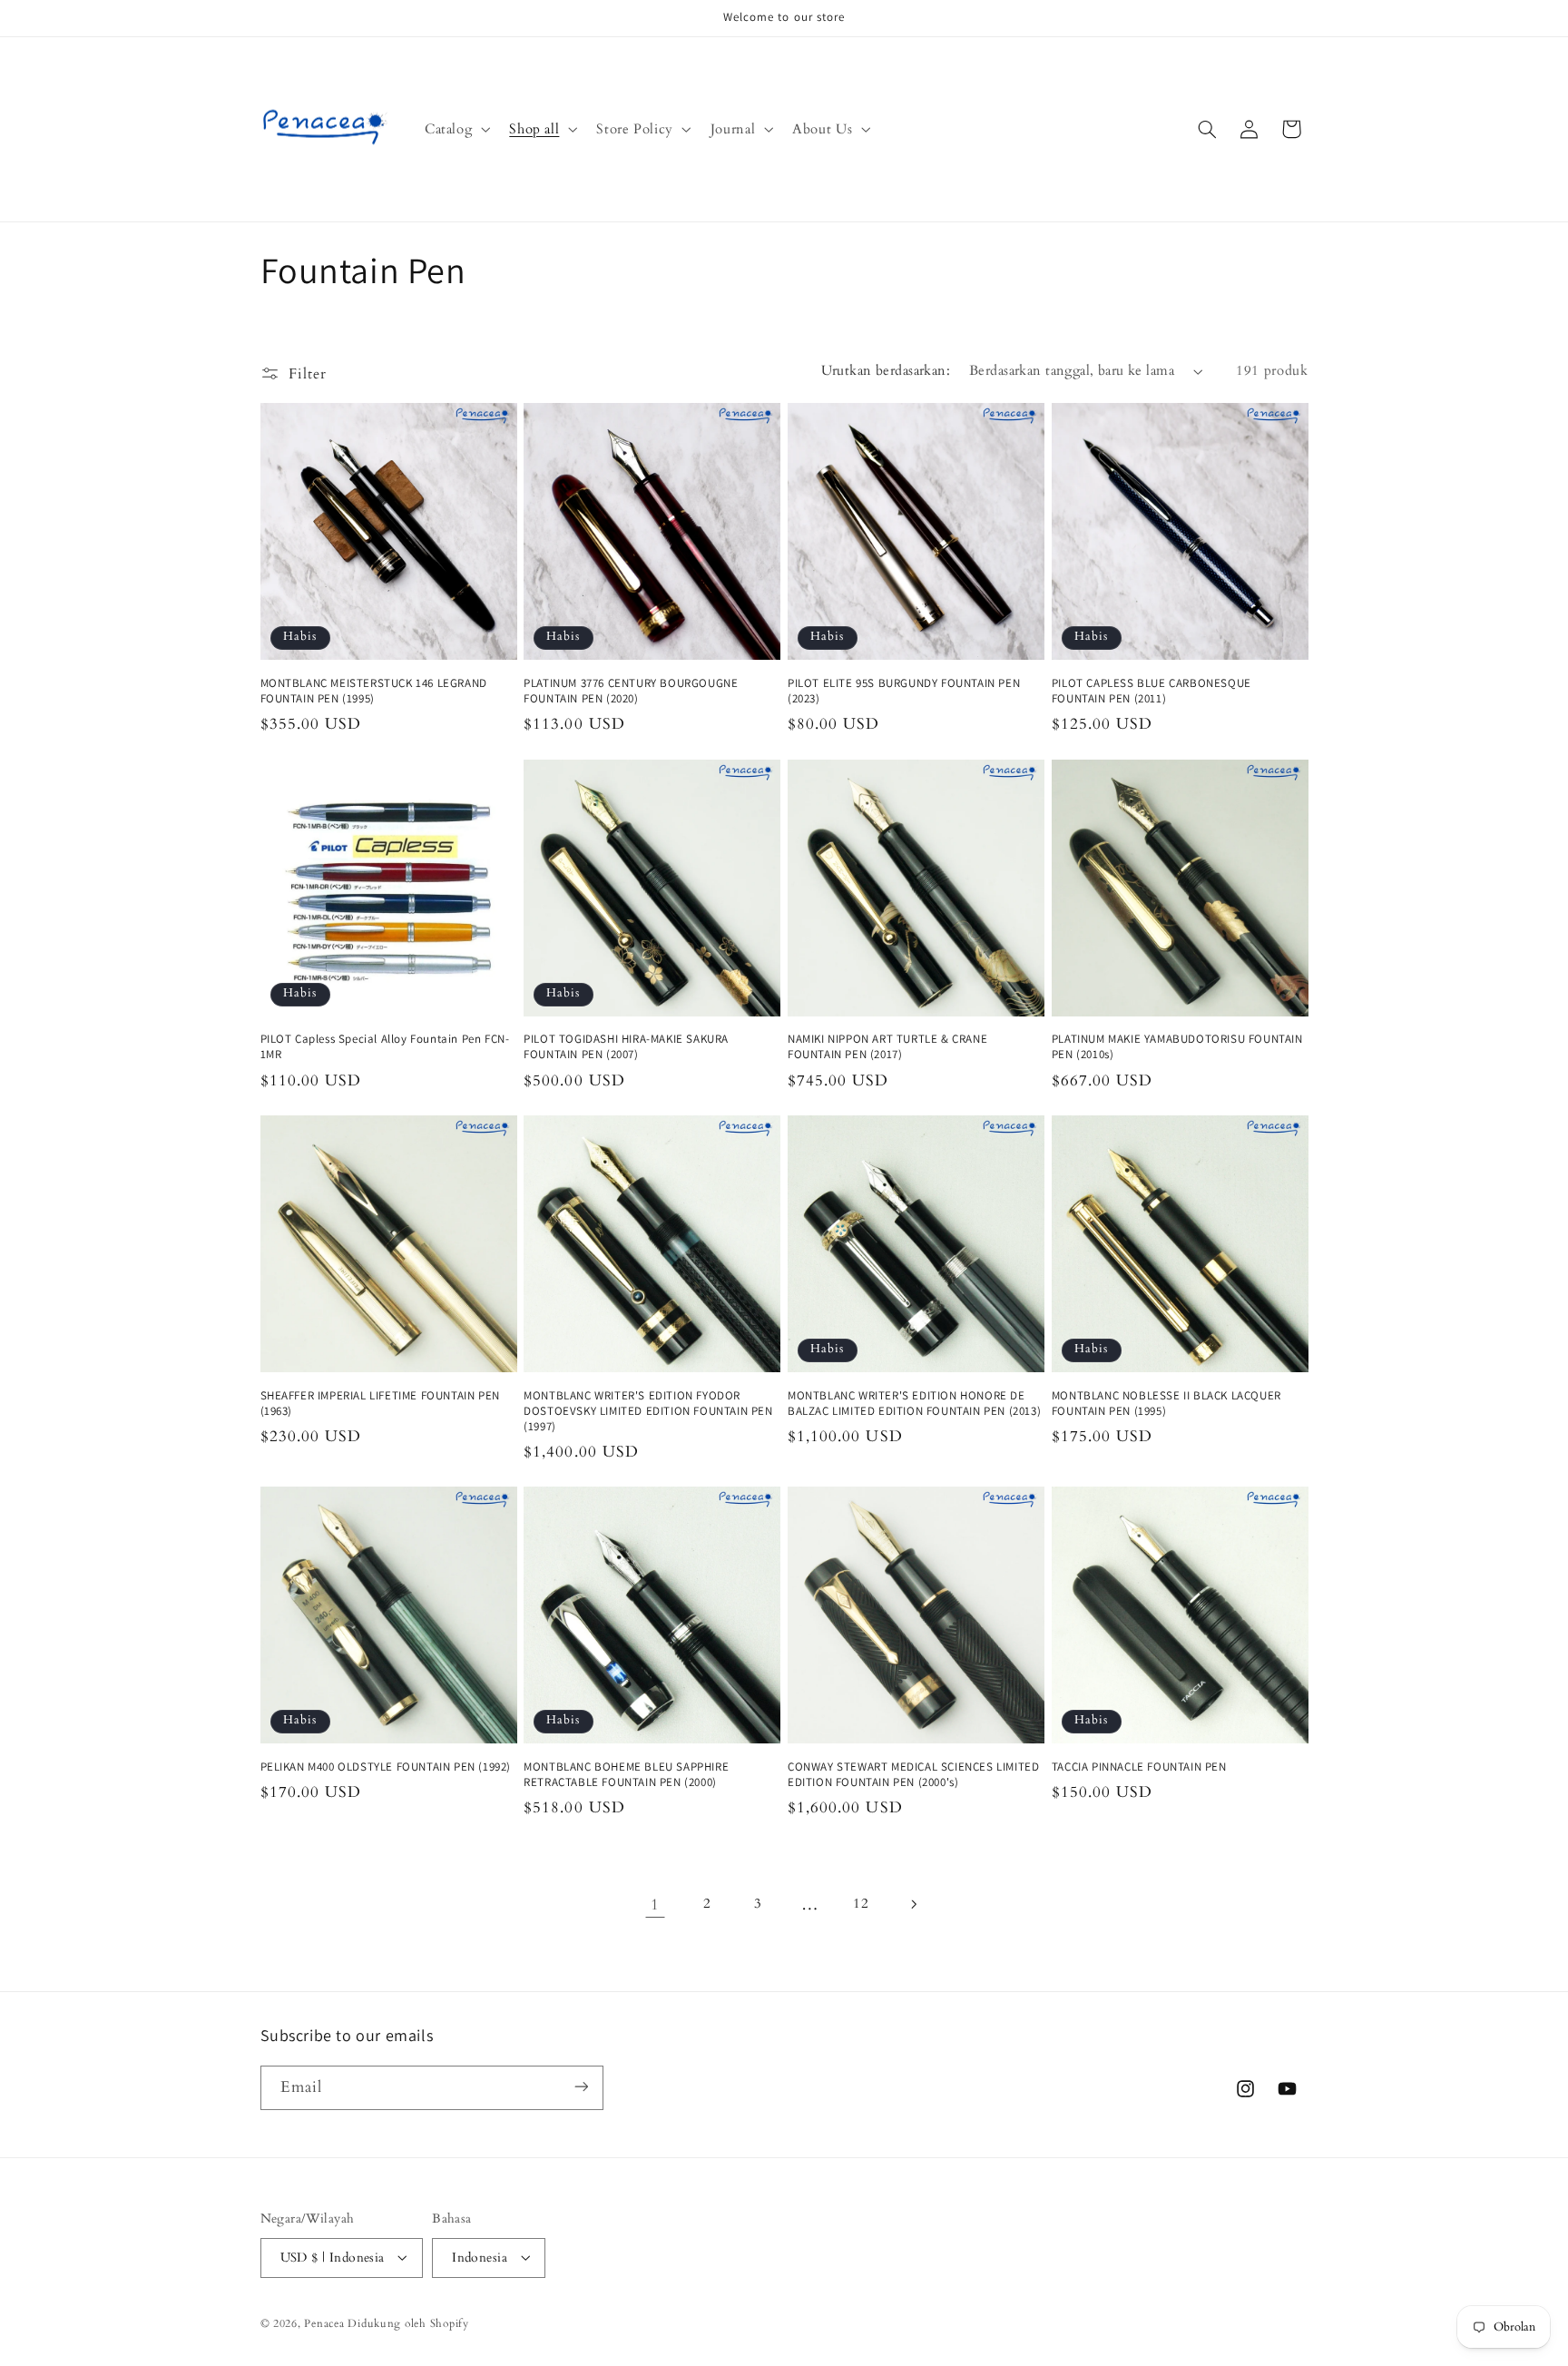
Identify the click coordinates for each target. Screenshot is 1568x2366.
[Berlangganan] (581, 2087)
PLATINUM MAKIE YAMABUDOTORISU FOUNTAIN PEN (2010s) (1177, 1047)
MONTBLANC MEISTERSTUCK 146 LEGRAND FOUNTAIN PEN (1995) (374, 691)
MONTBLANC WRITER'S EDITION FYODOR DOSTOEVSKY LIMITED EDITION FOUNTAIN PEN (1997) (648, 1411)
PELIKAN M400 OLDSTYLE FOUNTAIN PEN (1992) (386, 1767)
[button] (455, 129)
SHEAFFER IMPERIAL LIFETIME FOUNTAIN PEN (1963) (380, 1404)
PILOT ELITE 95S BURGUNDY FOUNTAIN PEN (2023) (904, 691)
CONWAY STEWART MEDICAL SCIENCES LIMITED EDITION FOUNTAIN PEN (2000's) (913, 1775)
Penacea (324, 2323)
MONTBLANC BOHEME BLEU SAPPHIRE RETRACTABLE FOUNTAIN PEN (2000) (626, 1775)
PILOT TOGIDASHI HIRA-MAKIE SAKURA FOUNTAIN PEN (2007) (626, 1047)
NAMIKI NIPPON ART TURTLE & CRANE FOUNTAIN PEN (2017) (887, 1047)
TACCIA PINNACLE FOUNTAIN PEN (1139, 1767)
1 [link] (655, 1905)
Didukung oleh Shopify (408, 2323)
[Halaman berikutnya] (913, 1904)
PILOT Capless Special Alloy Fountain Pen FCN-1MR (385, 1047)
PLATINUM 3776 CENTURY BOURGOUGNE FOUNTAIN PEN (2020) (631, 691)
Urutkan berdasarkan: (886, 370)
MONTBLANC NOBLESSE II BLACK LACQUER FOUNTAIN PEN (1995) (1166, 1404)
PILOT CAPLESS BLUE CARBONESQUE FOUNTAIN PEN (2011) (1151, 691)
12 (861, 1903)
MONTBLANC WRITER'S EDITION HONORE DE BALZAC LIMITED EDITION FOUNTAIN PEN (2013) (914, 1404)
